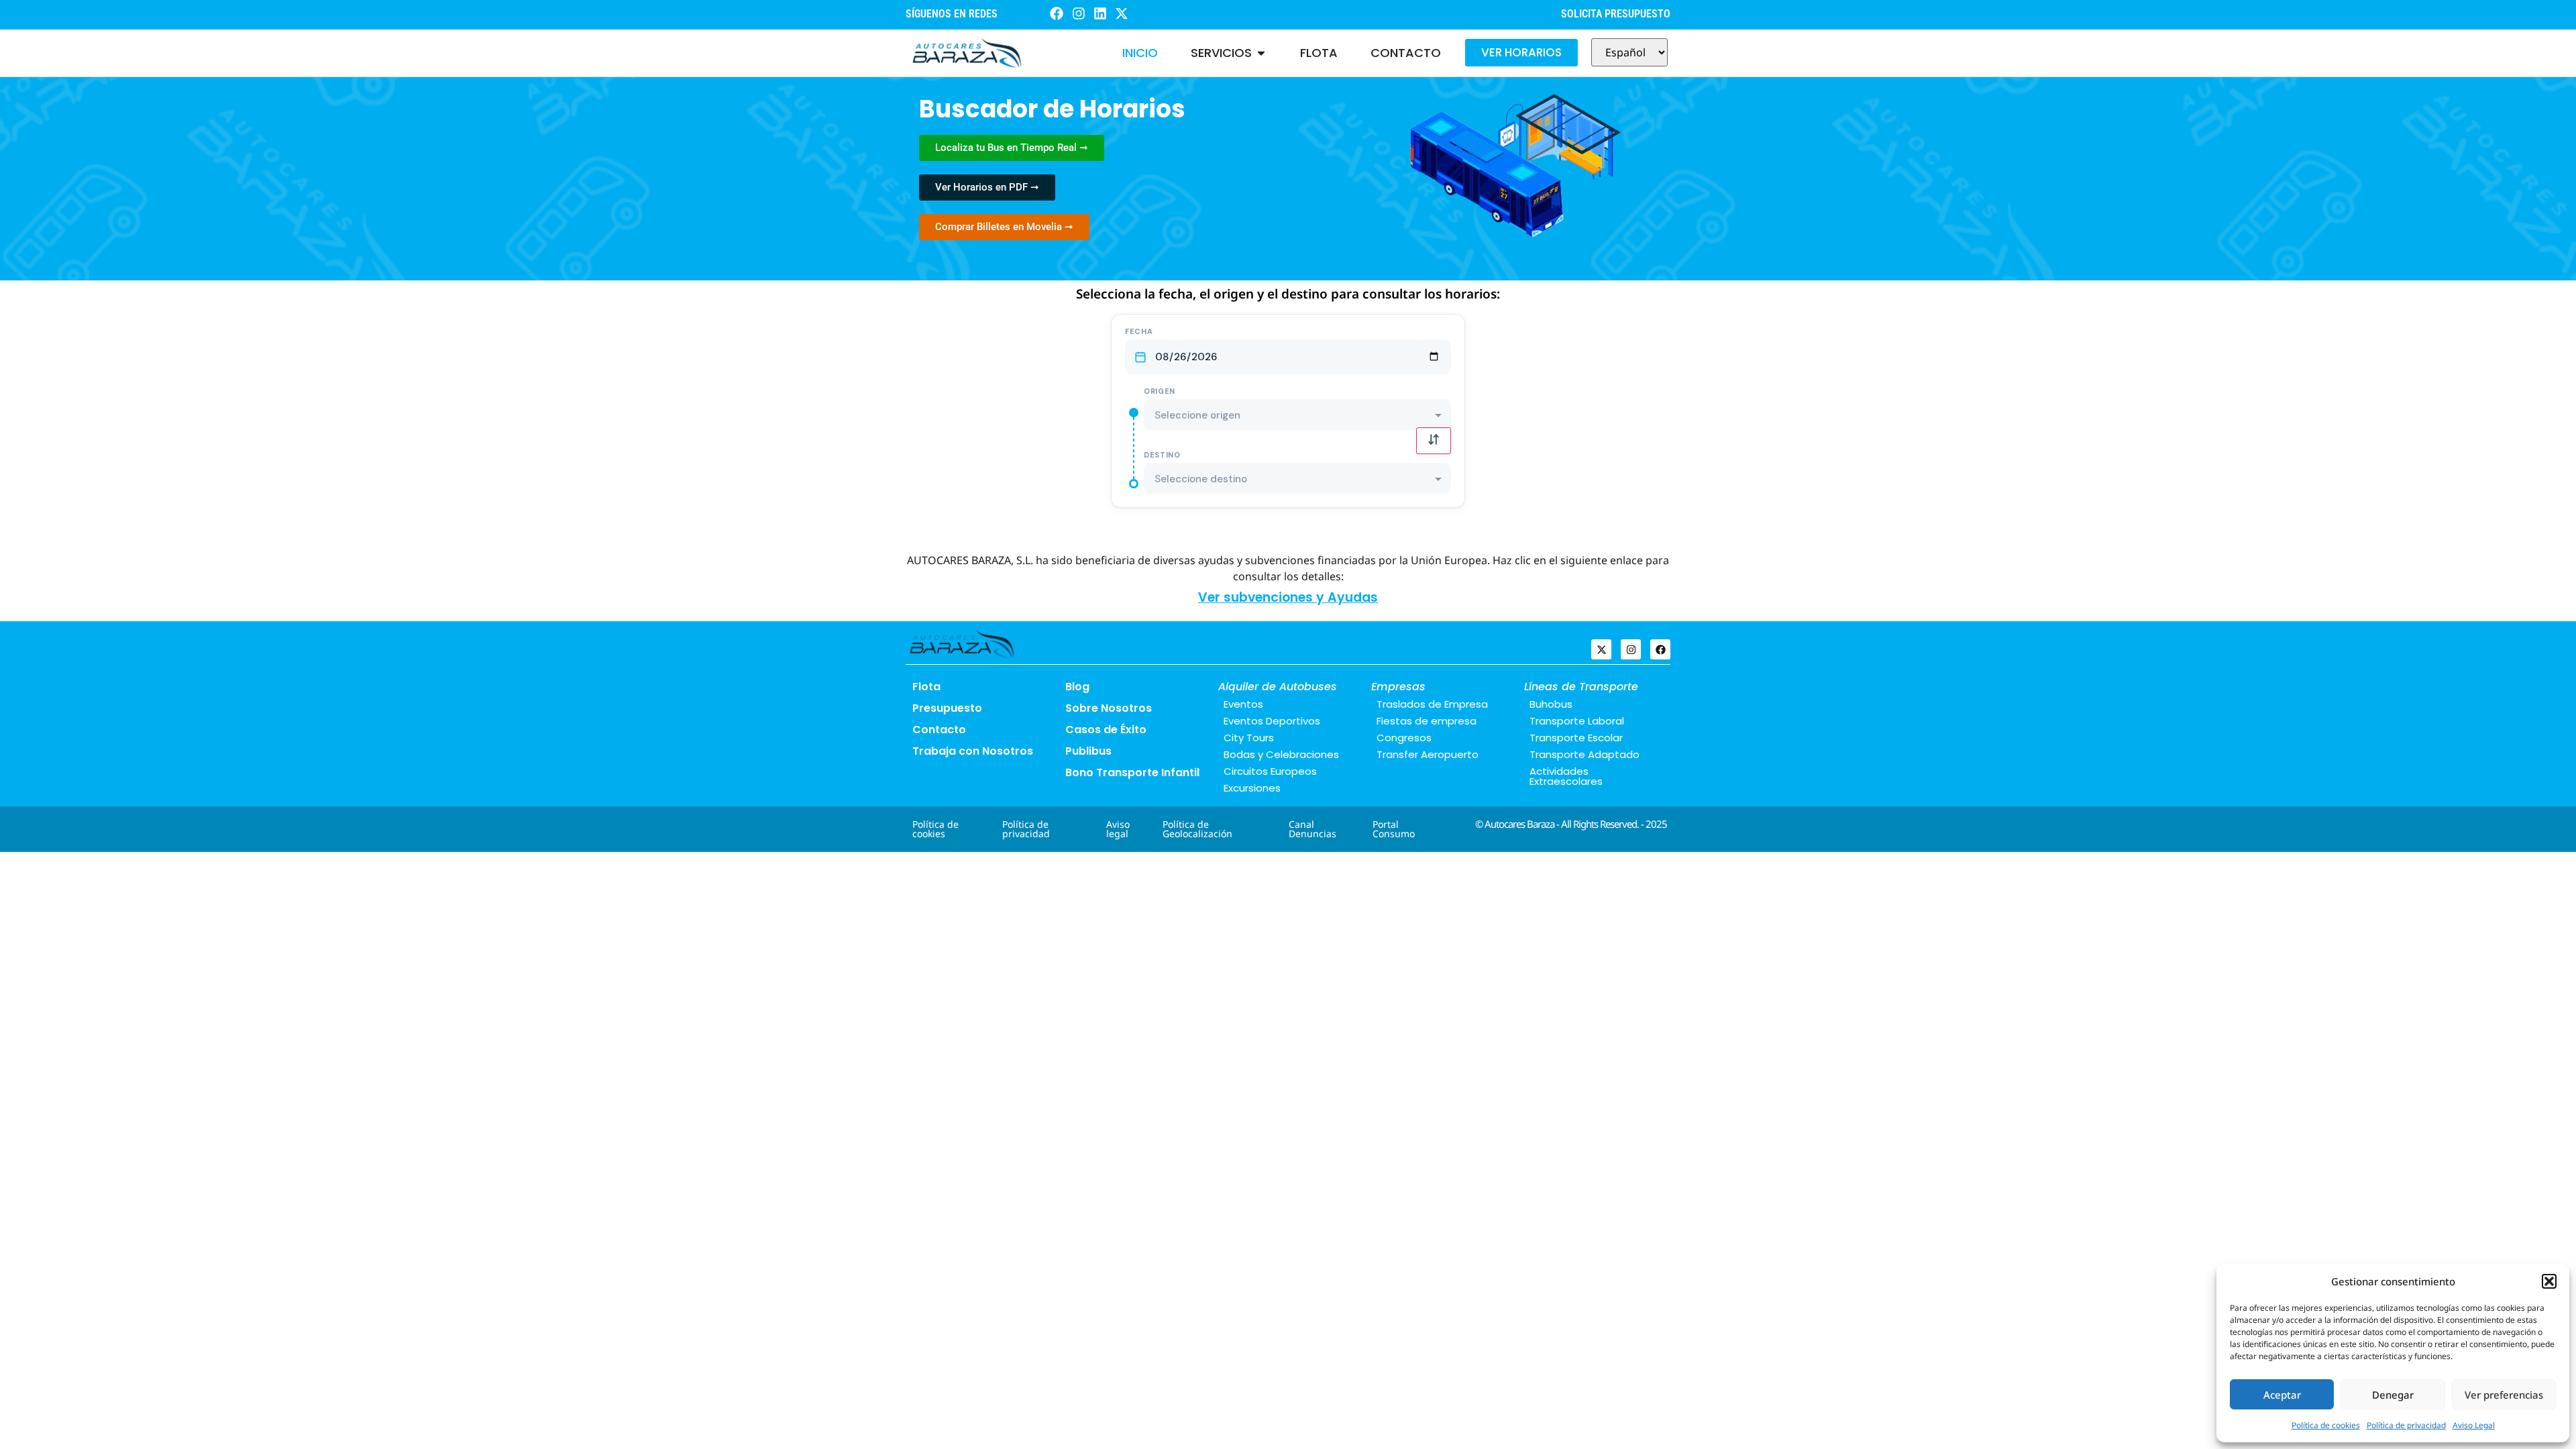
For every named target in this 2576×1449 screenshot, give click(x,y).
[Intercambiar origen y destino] (1434, 441)
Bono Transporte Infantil (1132, 772)
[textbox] (1297, 416)
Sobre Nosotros (1109, 708)
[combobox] (1297, 415)
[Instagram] (1631, 649)
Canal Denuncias (1312, 829)
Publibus (1088, 751)
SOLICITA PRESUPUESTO (1616, 14)
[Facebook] (1660, 649)
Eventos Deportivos (1272, 721)
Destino (1162, 455)
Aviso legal (1118, 829)
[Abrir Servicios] (1261, 53)
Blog (1077, 687)
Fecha (1139, 332)
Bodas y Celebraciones (1281, 754)
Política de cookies (2326, 1425)
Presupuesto (947, 708)
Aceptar (2282, 1395)
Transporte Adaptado (1585, 754)
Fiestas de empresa (1427, 721)
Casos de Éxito (1106, 730)
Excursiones (1252, 788)
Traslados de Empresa (1432, 704)
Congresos (1404, 738)
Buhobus (1551, 704)
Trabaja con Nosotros (973, 751)
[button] (2549, 1281)
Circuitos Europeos (1270, 771)
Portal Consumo (1394, 829)
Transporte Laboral (1577, 721)
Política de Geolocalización (1197, 829)
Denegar (2393, 1395)
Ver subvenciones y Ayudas (1288, 597)
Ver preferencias (2504, 1395)
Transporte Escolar (1576, 738)
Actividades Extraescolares (1566, 776)
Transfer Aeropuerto (1428, 754)
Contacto (939, 730)
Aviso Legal (2474, 1425)
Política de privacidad (2406, 1425)
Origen (1160, 391)
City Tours (1249, 738)
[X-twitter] (1601, 649)
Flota (926, 687)
